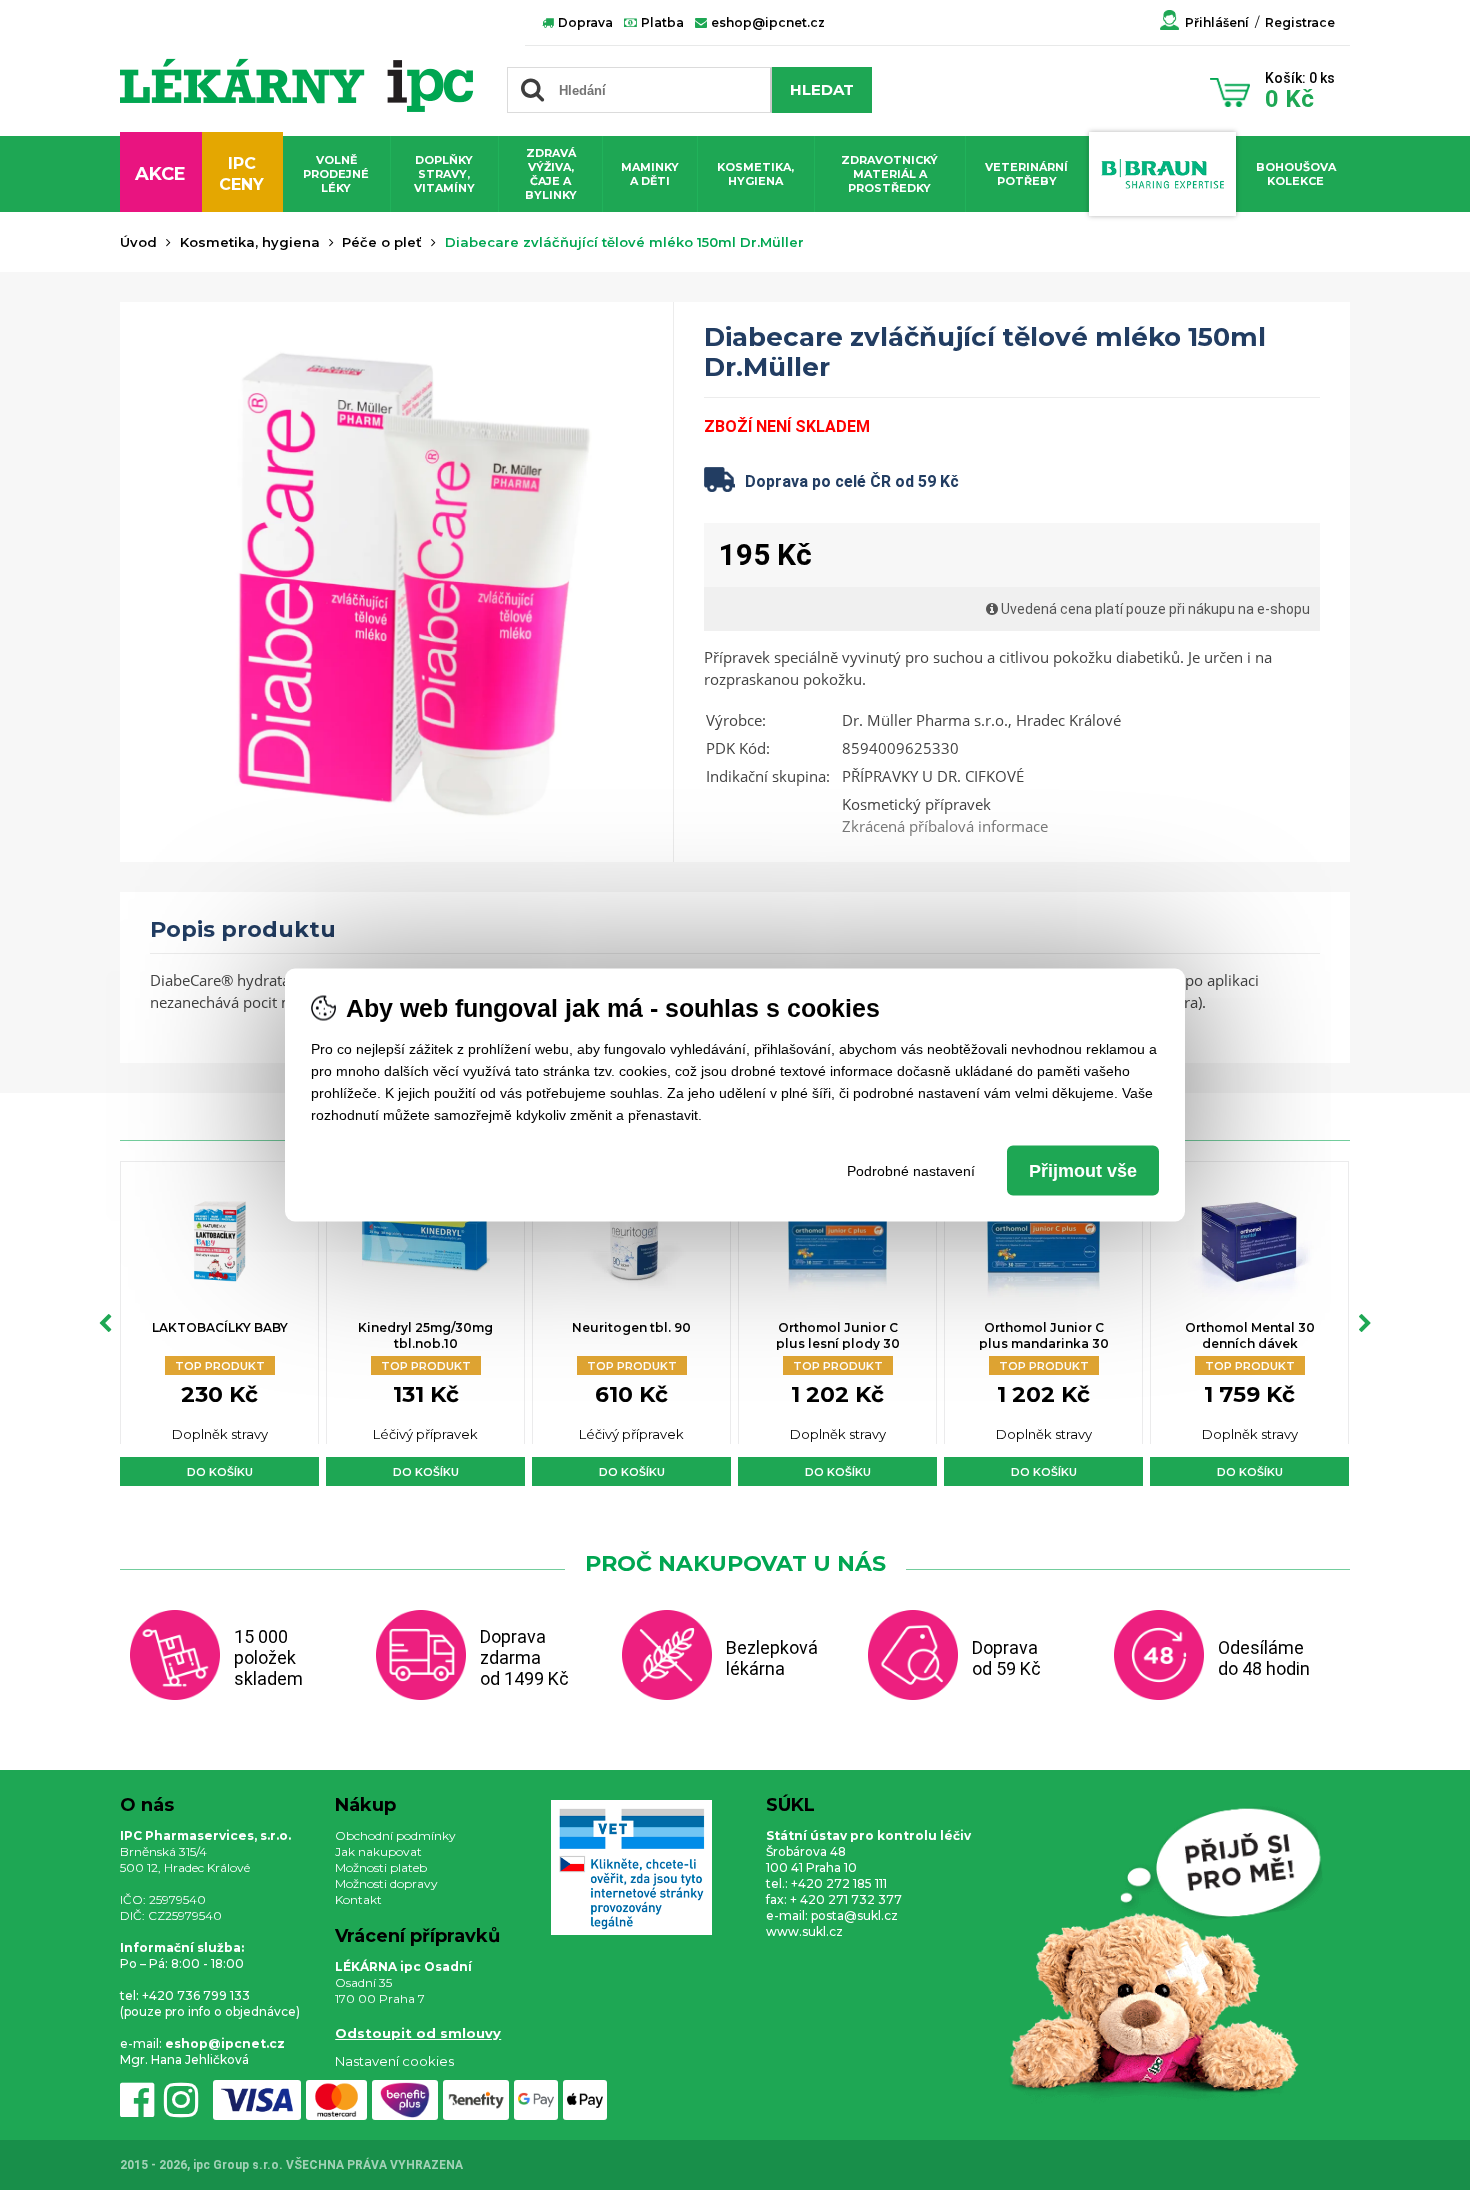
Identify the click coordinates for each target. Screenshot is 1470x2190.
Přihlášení (1217, 22)
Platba (661, 22)
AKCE (160, 174)
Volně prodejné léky (336, 174)
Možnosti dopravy (386, 1883)
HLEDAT (822, 89)
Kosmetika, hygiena (755, 174)
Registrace (1300, 22)
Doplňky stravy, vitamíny (444, 174)
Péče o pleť (382, 242)
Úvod (138, 242)
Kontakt (358, 1899)
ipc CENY (241, 174)
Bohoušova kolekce (1296, 174)
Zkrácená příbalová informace (945, 826)
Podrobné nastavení (911, 1171)
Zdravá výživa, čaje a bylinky (551, 174)
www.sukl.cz (804, 1931)
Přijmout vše (1083, 1171)
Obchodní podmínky (395, 1835)
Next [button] (1365, 1324)
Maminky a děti (650, 174)
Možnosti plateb (381, 1867)
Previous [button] (105, 1324)
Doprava (584, 22)
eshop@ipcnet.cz (766, 22)
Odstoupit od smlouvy (418, 2033)
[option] (219, 1323)
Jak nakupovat (378, 1851)
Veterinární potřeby (1026, 174)
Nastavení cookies (394, 2061)
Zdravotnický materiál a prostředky (889, 174)
